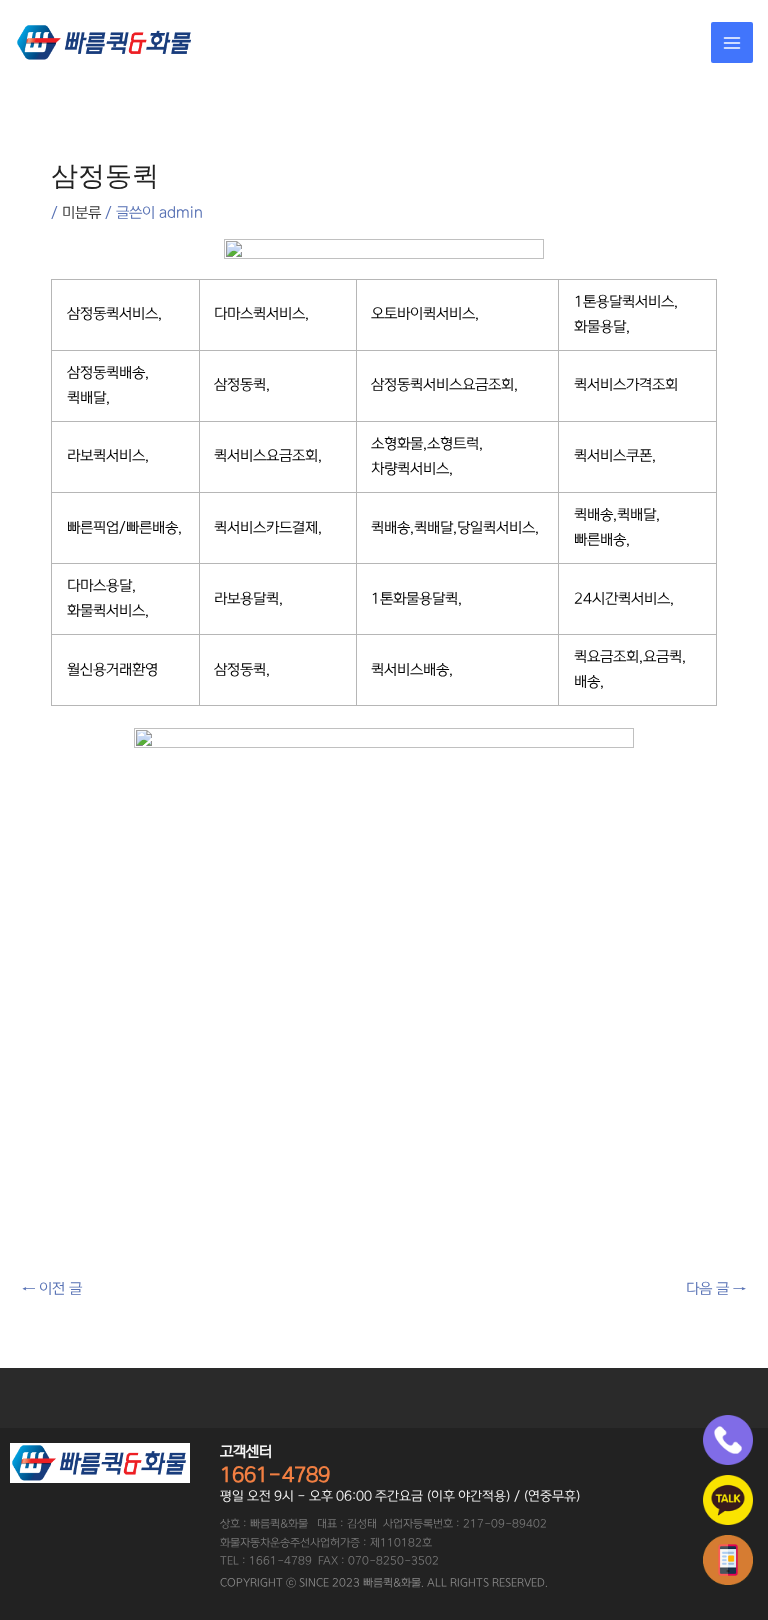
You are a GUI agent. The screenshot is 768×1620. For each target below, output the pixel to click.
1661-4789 (275, 1475)
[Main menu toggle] (732, 43)
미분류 (81, 213)
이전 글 (52, 1289)
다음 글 (716, 1289)
